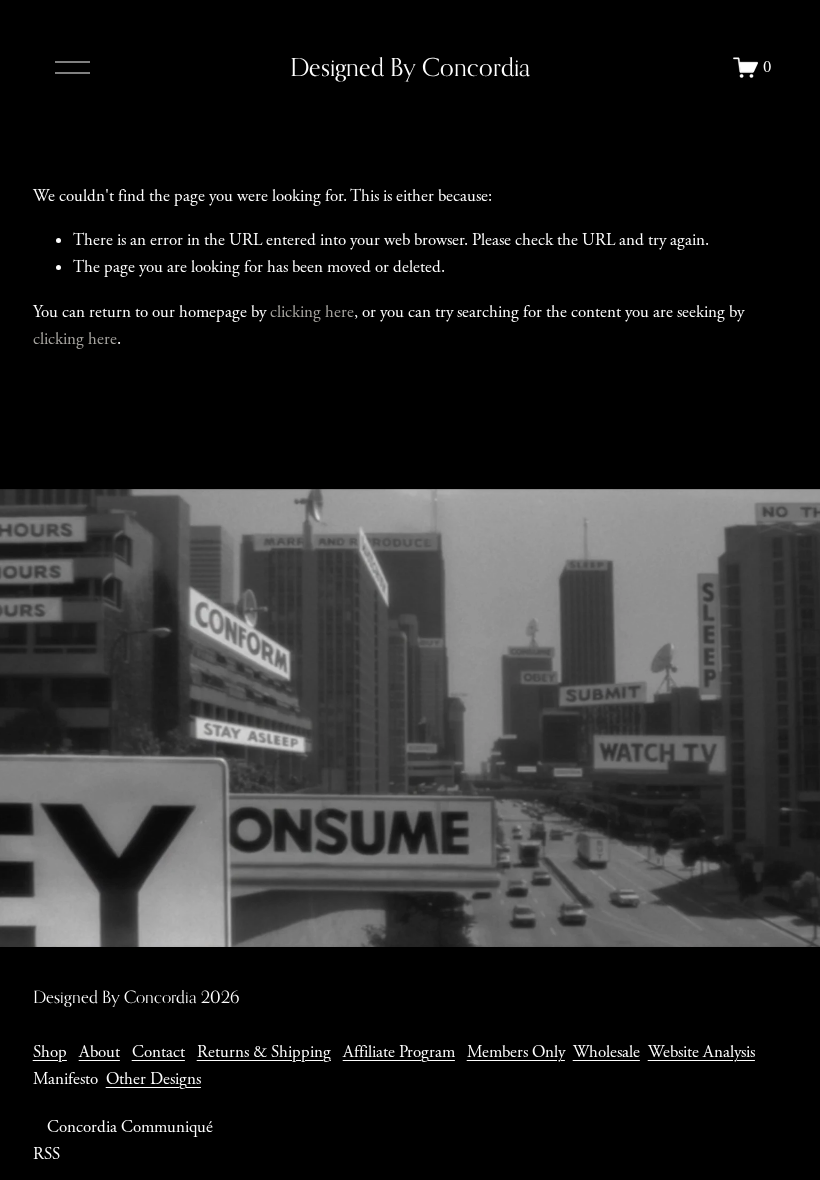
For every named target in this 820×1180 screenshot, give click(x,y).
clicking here (312, 312)
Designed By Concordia (410, 67)
